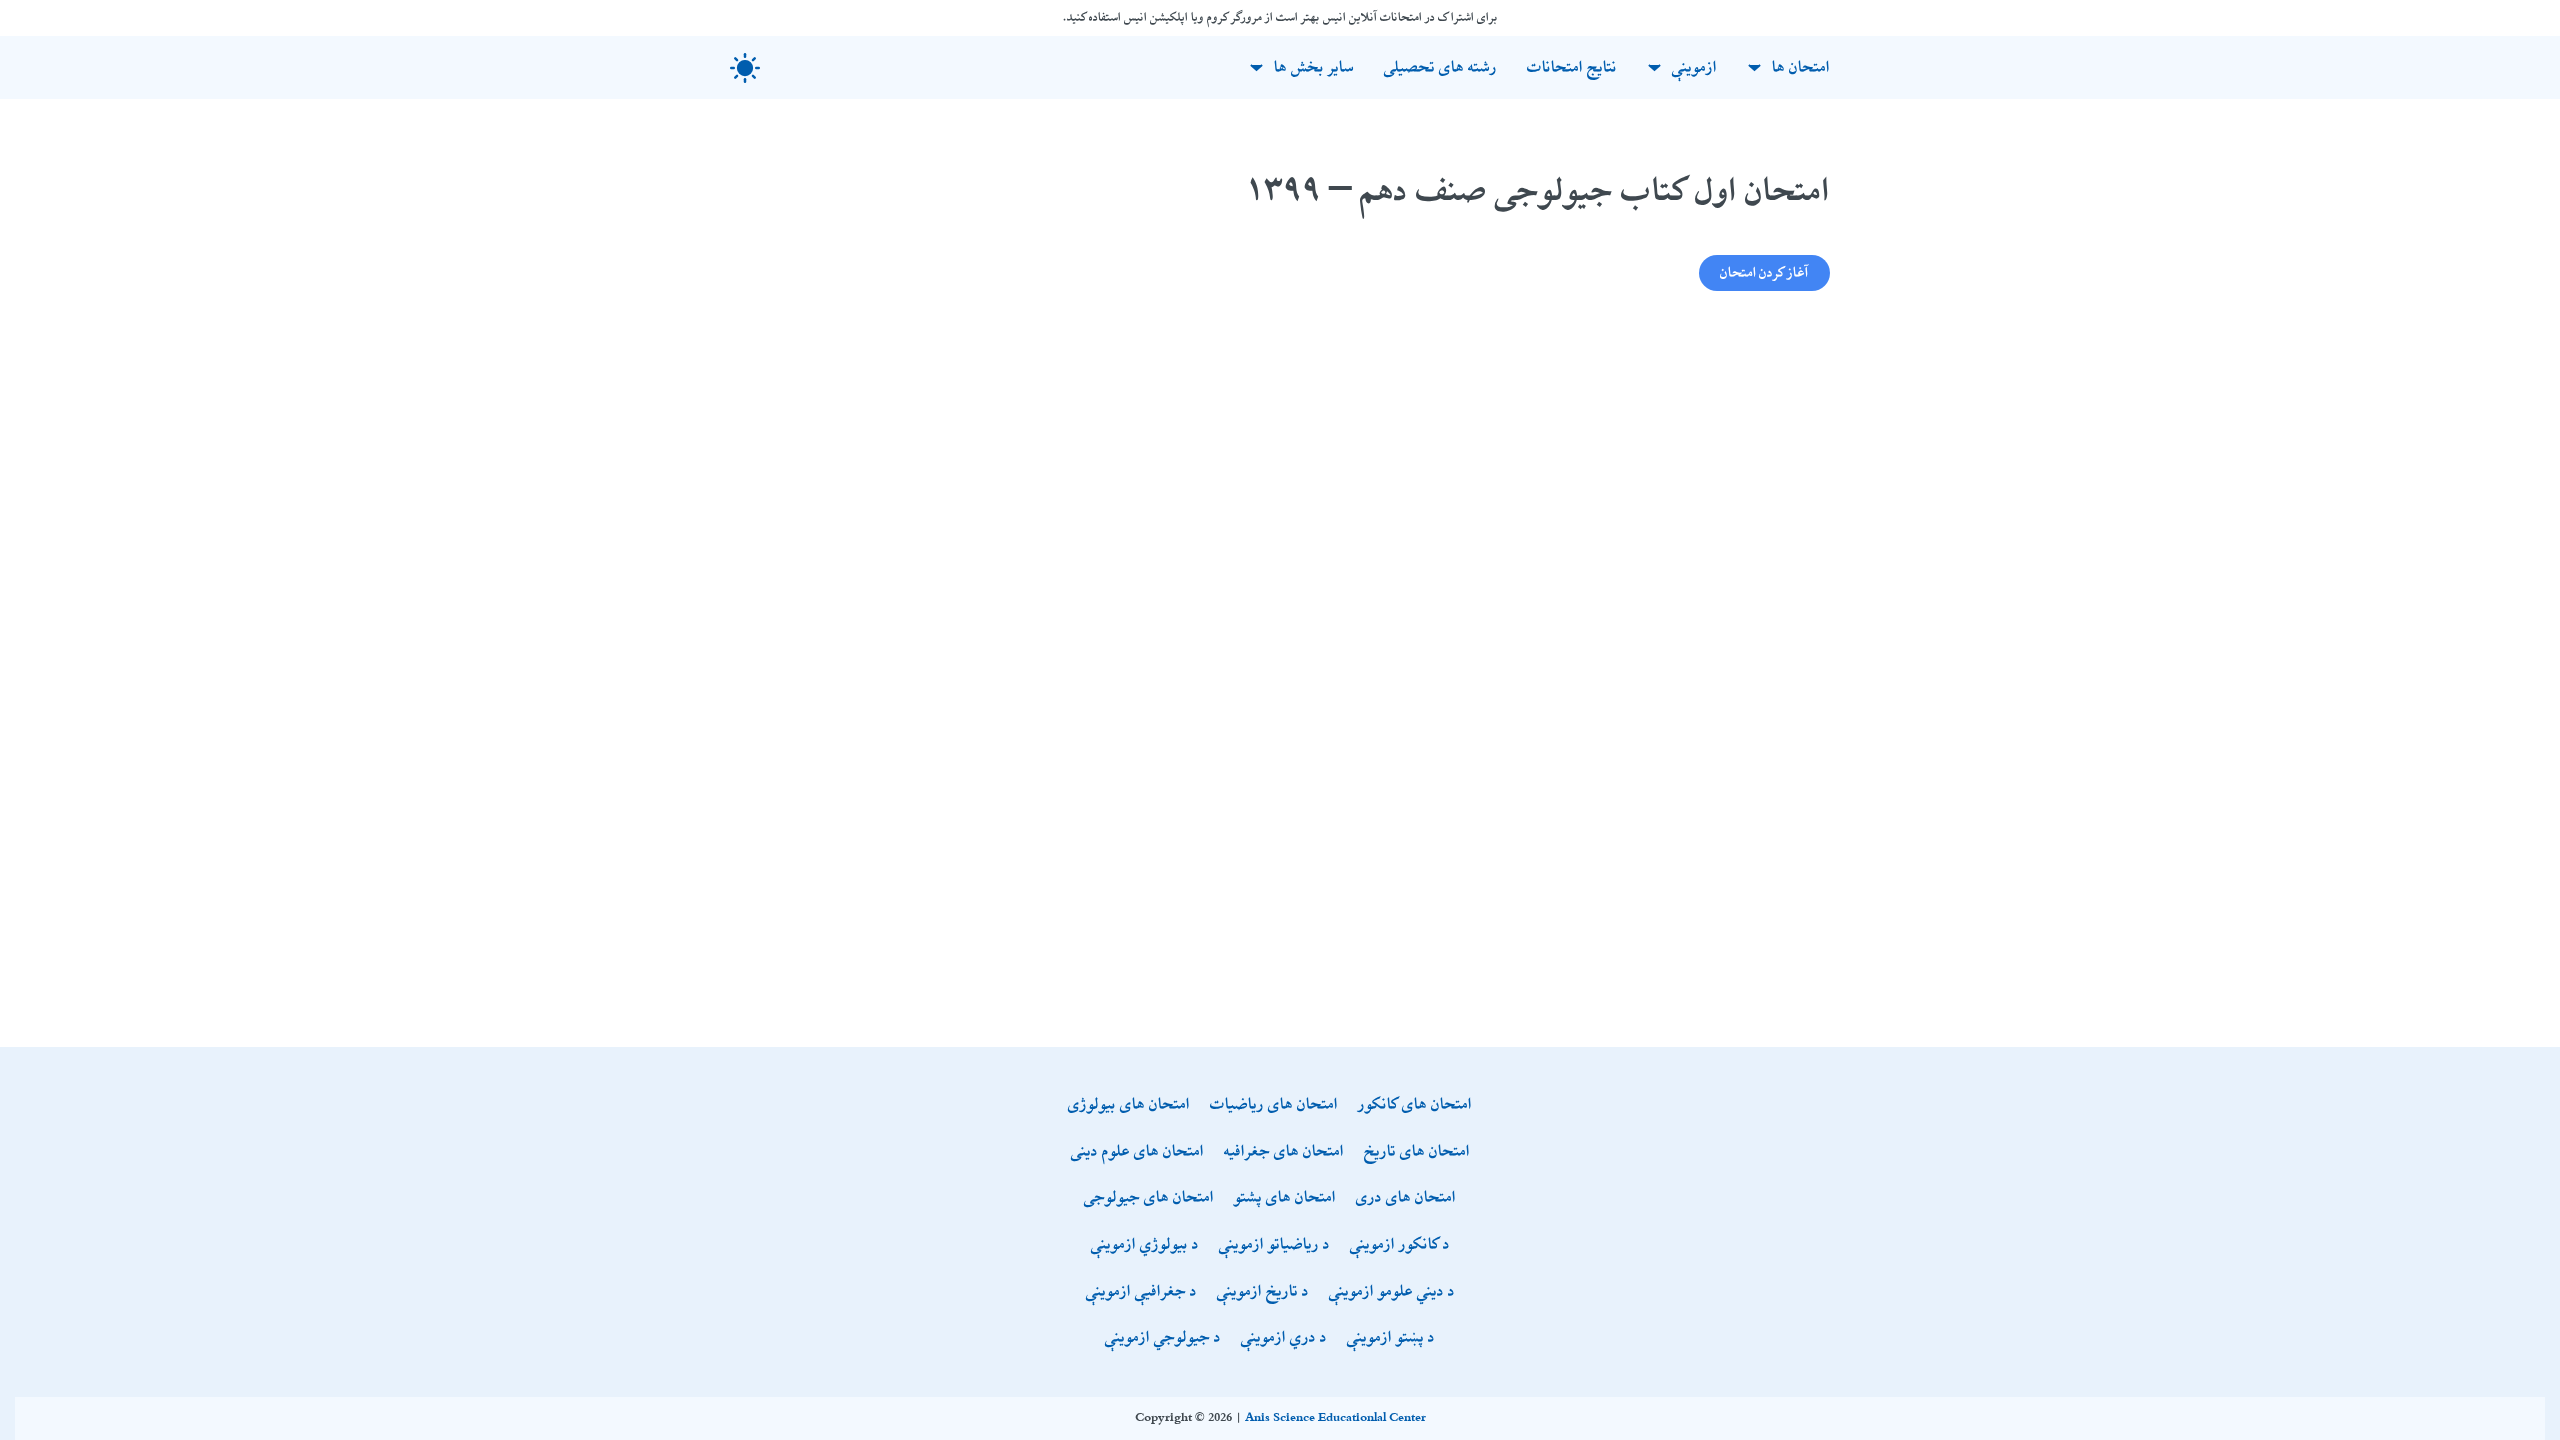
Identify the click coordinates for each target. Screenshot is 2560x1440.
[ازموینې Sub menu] (1654, 67)
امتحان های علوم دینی (1137, 1152)
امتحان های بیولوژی (1129, 1105)
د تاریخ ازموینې (1263, 1292)
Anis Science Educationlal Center (1335, 1418)
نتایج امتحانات (1572, 67)
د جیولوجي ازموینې (1163, 1338)
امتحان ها (1801, 67)
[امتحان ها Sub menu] (1754, 67)
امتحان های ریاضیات (1274, 1105)
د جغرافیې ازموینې (1141, 1292)
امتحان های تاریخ (1417, 1152)
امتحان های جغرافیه (1284, 1152)
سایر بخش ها (1314, 67)
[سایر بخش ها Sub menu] (1256, 67)
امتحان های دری (1406, 1198)
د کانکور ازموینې (1400, 1245)
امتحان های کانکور (1415, 1105)
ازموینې (1694, 67)
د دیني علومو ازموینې (1392, 1292)
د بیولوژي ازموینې (1145, 1245)
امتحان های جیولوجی (1149, 1198)
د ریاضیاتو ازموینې (1274, 1245)
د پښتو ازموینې (1391, 1338)
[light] (745, 68)
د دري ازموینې (1284, 1338)
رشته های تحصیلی (1440, 67)
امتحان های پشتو (1285, 1198)
